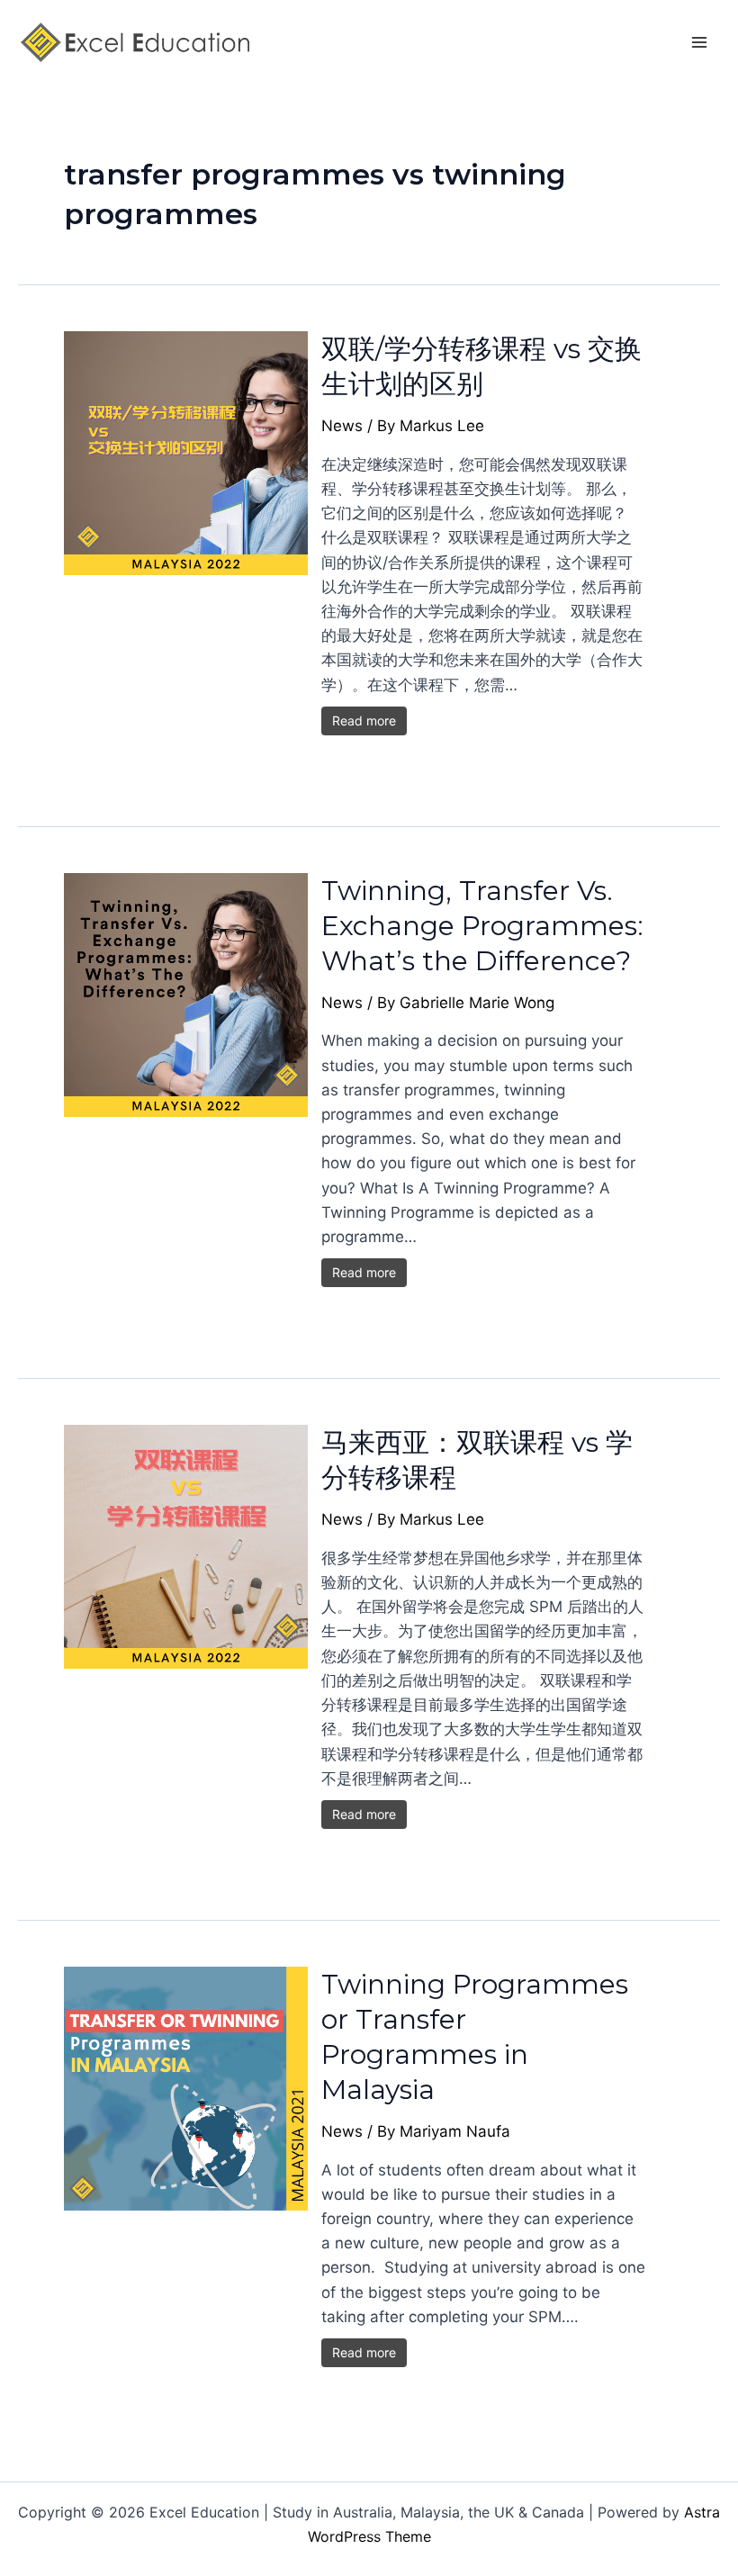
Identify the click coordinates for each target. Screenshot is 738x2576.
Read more (364, 721)
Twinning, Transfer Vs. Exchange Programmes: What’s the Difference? (482, 926)
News (342, 426)
